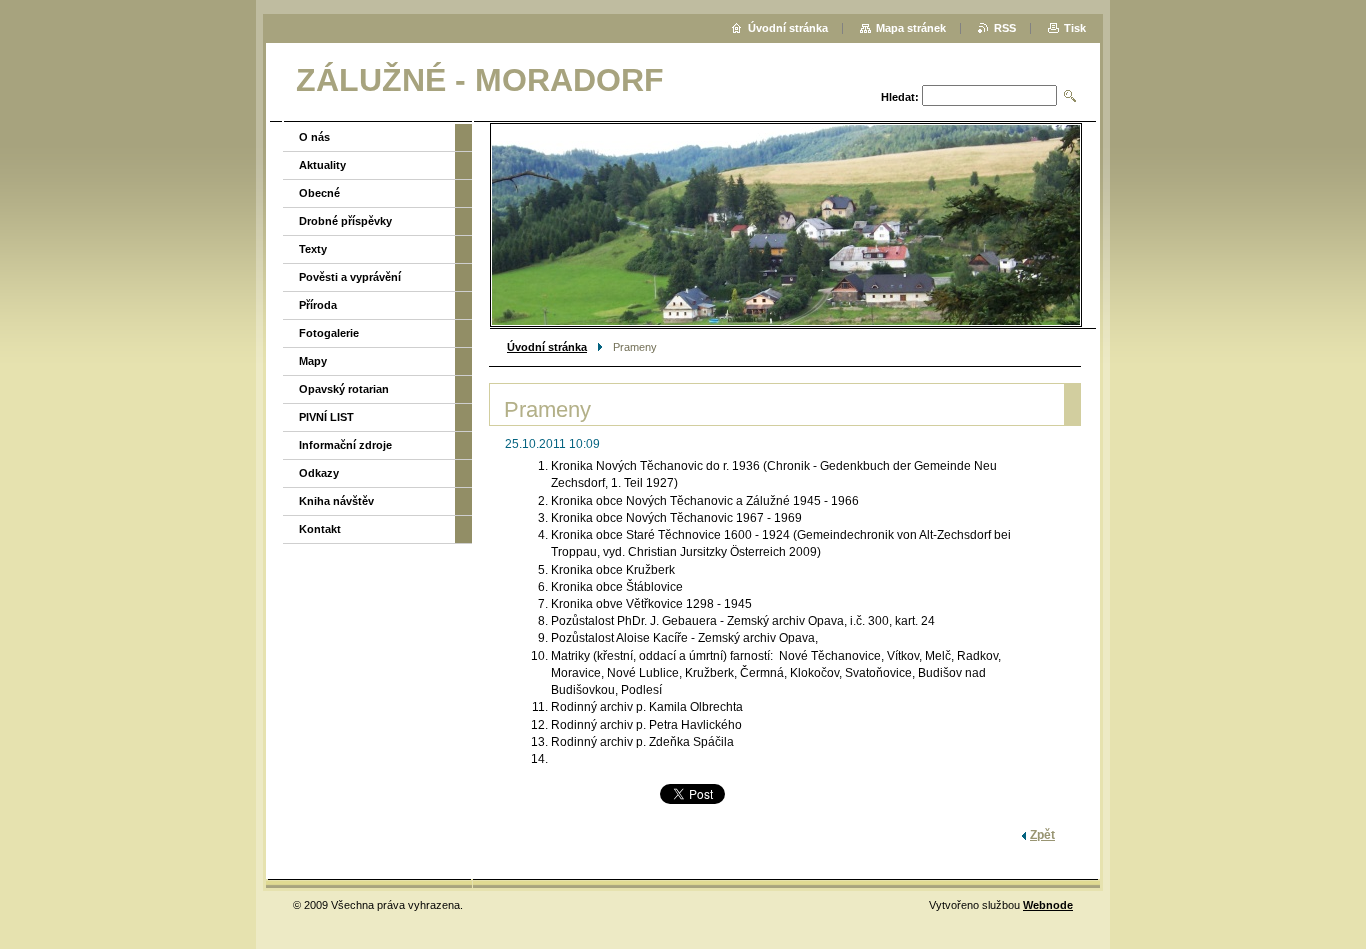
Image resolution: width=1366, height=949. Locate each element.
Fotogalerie (329, 333)
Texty (313, 249)
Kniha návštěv (336, 501)
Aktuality (322, 165)
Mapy (313, 361)
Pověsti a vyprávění (350, 277)
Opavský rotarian (344, 389)
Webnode (1048, 905)
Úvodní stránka (547, 347)
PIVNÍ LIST (326, 417)
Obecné (319, 193)
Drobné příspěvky (345, 221)
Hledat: (900, 97)
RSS (1005, 28)
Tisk (1075, 28)
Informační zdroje (345, 445)
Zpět (1042, 835)
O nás (314, 137)
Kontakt (320, 529)
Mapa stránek (911, 28)
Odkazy (319, 473)
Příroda (318, 305)
